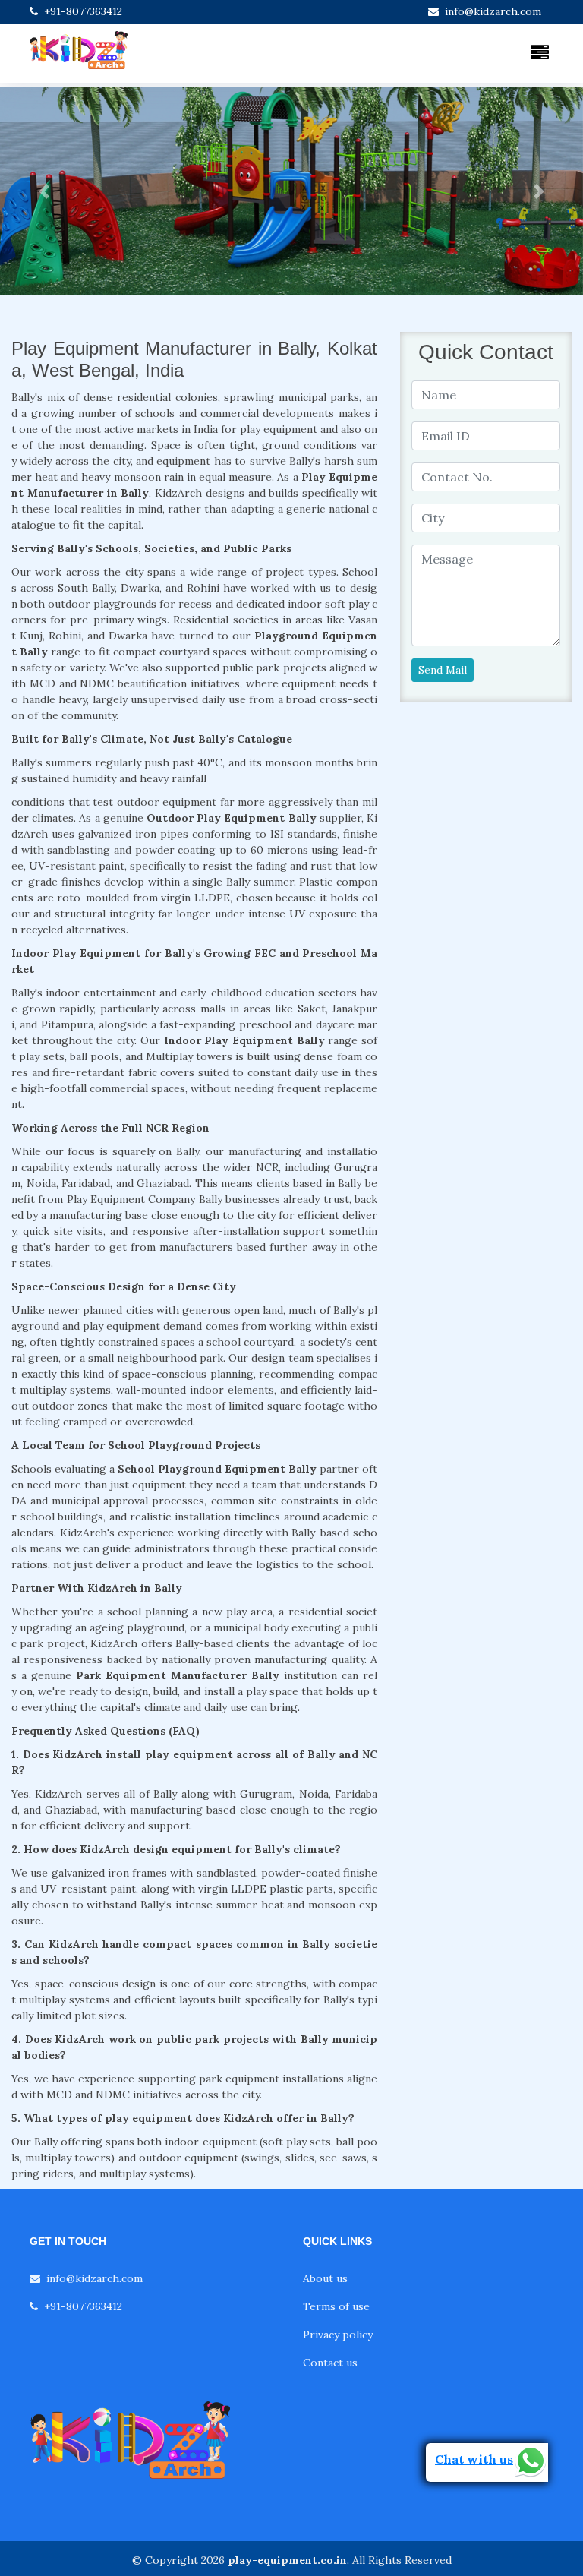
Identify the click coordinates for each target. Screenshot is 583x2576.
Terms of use (336, 2306)
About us (325, 2278)
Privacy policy (338, 2334)
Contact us (330, 2363)
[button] (44, 191)
